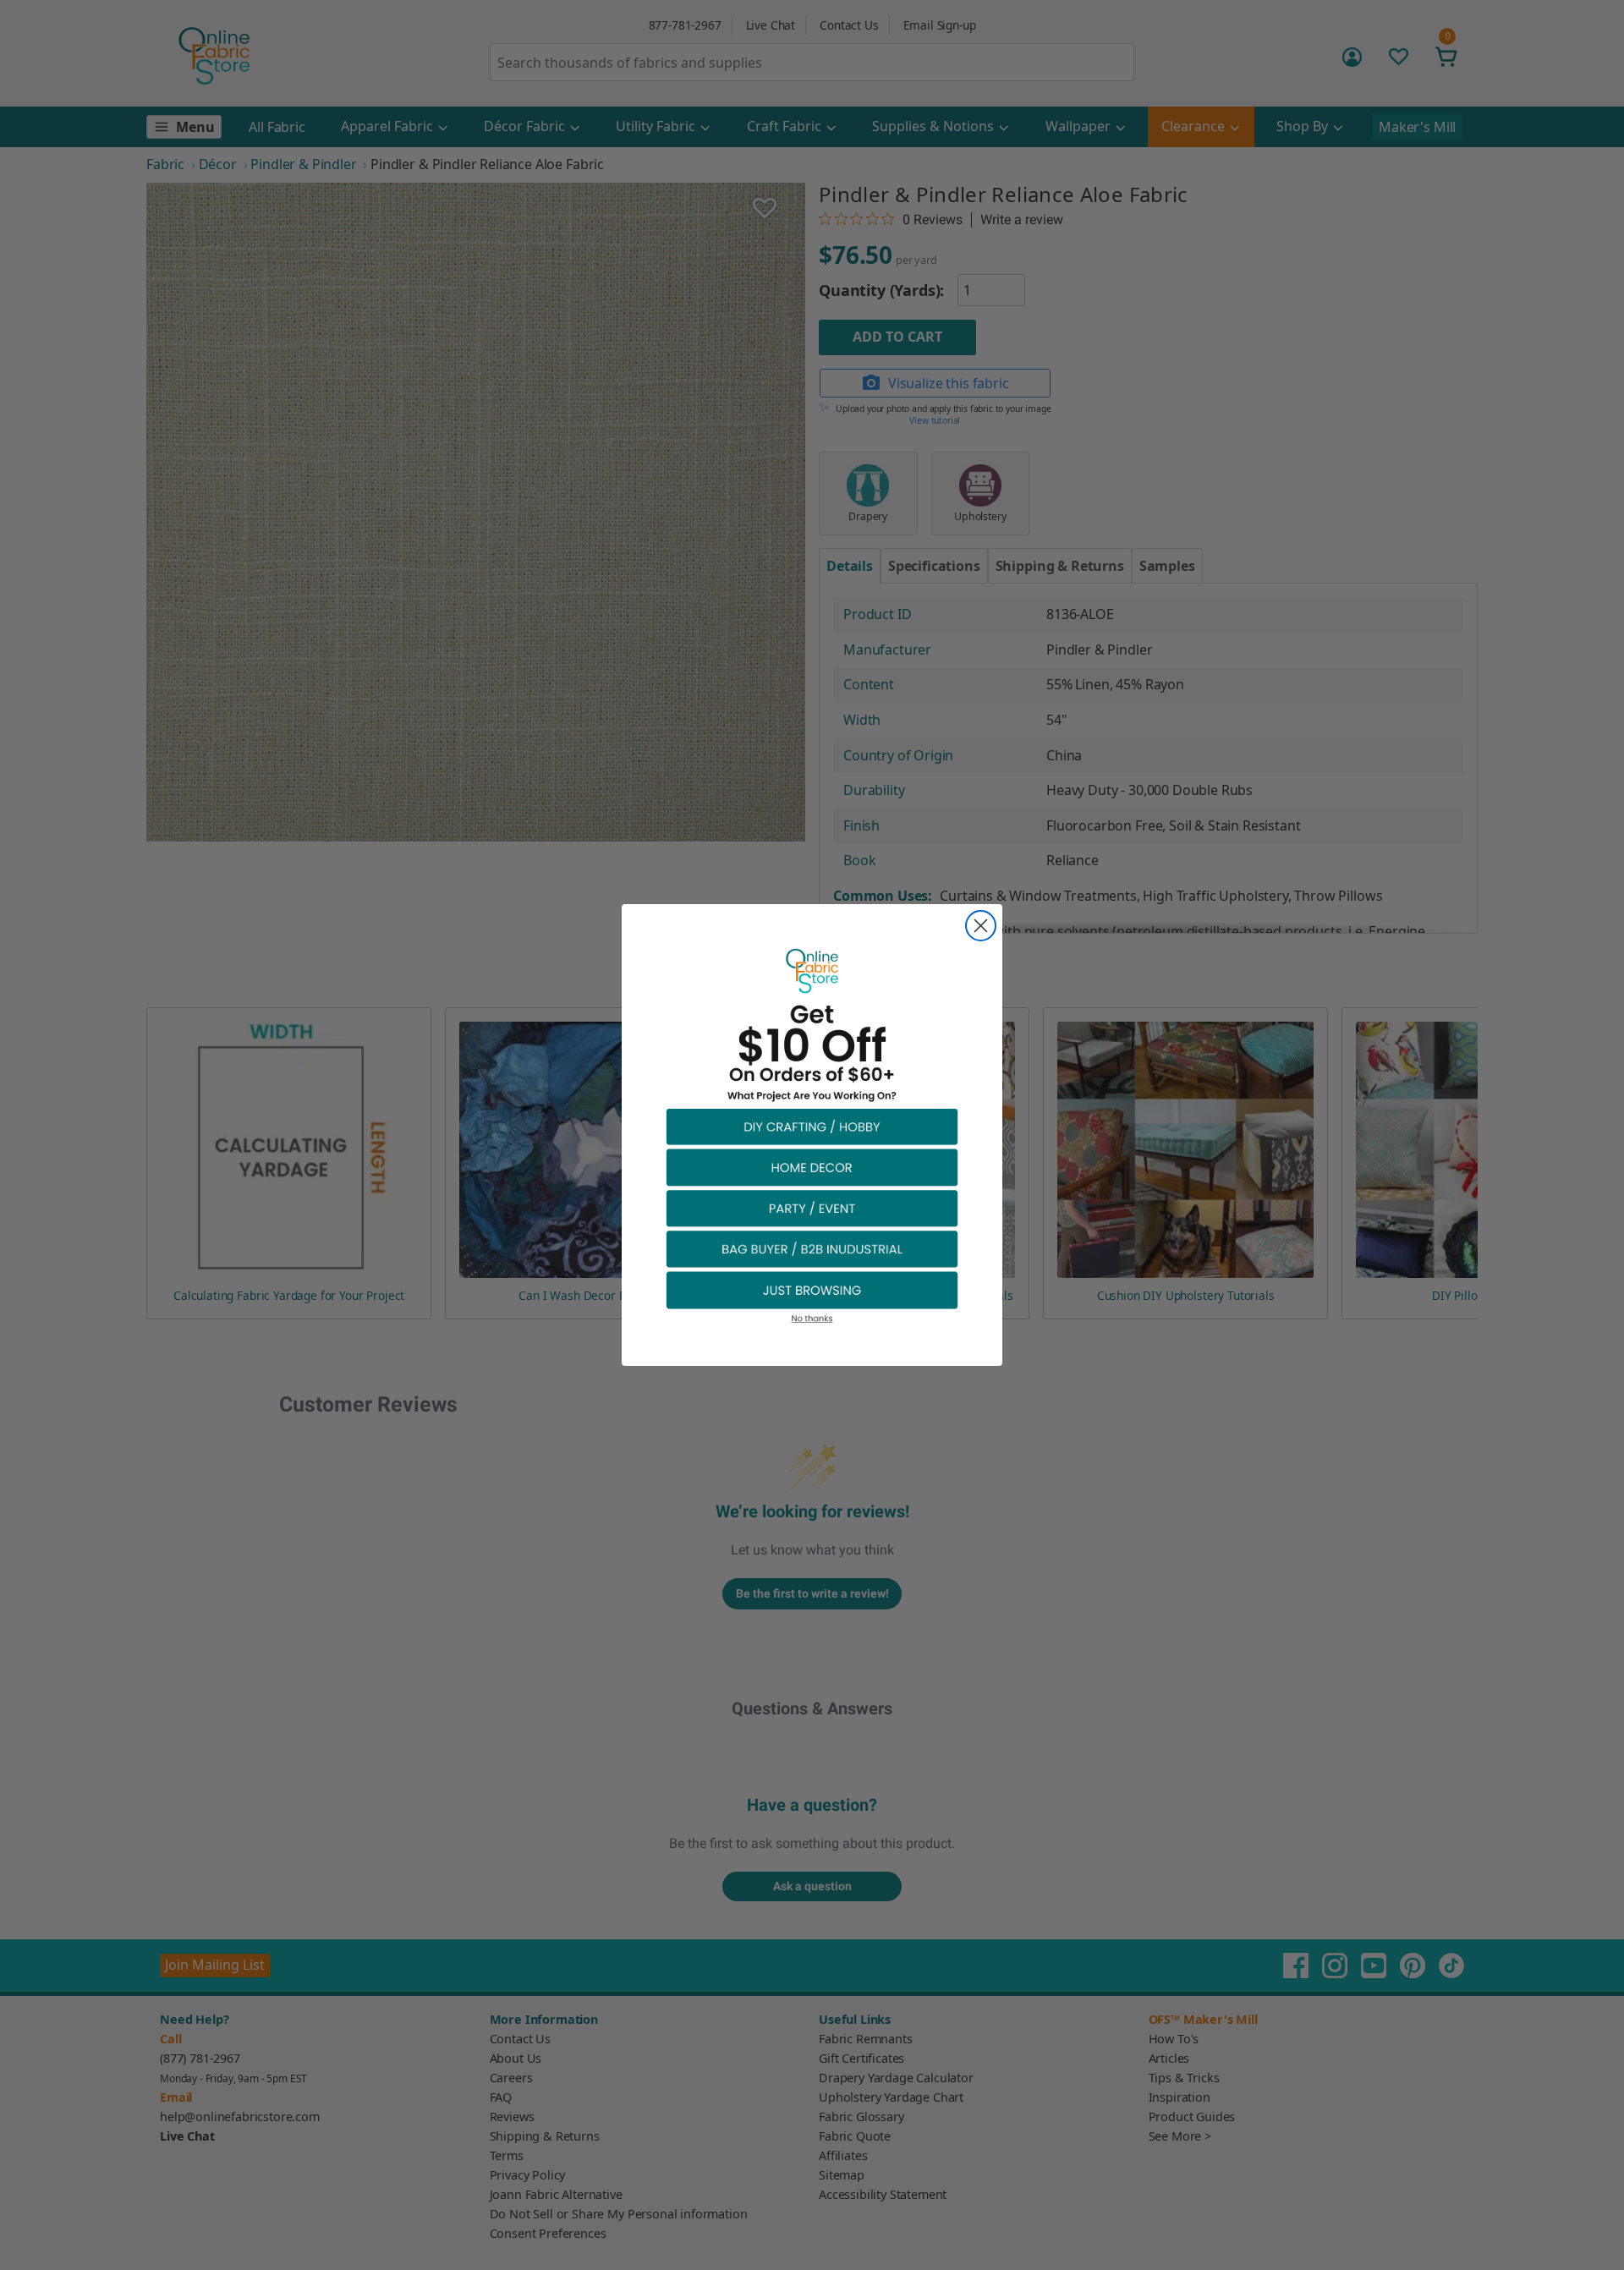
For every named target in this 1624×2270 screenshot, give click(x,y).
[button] (812, 1126)
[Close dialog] (981, 926)
